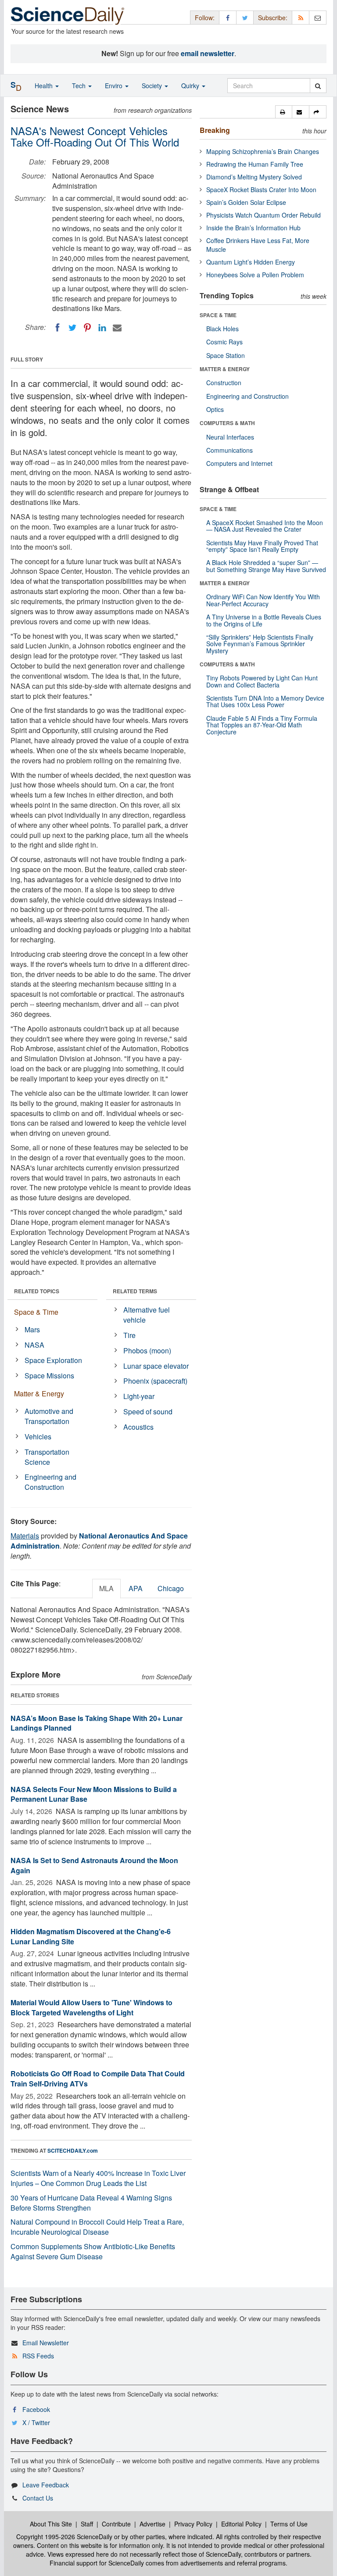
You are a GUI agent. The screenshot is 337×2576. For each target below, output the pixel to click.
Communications (229, 450)
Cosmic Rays (224, 342)
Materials (25, 1536)
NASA (34, 1345)
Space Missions (49, 1376)
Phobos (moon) (147, 1351)
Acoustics (138, 1427)
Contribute (116, 2524)
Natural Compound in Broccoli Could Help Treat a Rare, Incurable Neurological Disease (97, 2227)
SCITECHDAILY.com (73, 2150)
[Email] (117, 328)
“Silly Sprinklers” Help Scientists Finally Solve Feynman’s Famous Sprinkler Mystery (260, 644)
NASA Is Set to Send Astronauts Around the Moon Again (94, 1865)
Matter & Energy (39, 1394)
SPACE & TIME (218, 315)
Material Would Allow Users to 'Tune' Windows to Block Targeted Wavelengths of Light (91, 2007)
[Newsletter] (318, 17)
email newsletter (208, 53)
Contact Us (38, 2498)
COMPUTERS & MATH (227, 423)
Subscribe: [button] (273, 18)
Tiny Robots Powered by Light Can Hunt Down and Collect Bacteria (262, 681)
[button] (284, 112)
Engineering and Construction (50, 1482)
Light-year (139, 1396)
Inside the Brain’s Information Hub (253, 228)
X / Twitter (36, 2422)
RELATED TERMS (135, 1291)
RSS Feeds (38, 2356)
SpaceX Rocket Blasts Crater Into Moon (261, 190)
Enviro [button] (115, 86)
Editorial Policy (241, 2524)
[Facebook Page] (228, 17)
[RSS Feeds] (301, 17)
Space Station (226, 355)
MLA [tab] (106, 1588)
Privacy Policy (193, 2524)
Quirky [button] (191, 86)
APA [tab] (136, 1588)
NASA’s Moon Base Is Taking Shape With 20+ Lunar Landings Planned (97, 1723)
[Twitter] (72, 328)
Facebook (36, 2409)
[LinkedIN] (102, 328)
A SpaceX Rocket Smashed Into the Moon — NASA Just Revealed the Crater (265, 526)
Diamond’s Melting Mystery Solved (254, 177)
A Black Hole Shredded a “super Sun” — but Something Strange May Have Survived (266, 566)
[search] (318, 86)
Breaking (215, 130)
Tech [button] (80, 86)
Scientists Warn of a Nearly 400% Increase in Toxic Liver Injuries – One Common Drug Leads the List (98, 2178)
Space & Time (36, 1312)
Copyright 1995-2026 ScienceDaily (64, 2537)
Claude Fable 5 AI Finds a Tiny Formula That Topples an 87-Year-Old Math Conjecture (262, 725)
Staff (87, 2524)
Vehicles (38, 1436)
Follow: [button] (205, 18)
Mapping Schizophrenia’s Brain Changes (263, 151)
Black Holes (222, 329)
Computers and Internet (239, 463)
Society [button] (153, 86)
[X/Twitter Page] (245, 17)
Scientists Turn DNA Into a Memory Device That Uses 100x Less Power (265, 701)
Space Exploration (53, 1360)
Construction (224, 383)
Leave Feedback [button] (46, 2485)
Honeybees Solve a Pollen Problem (255, 275)
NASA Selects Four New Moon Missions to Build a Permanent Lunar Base (94, 1794)
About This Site (51, 2524)
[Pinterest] (87, 328)
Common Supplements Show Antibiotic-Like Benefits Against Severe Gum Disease (93, 2251)
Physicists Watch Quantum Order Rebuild (264, 215)
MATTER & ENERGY (225, 369)
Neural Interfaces (230, 437)
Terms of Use (289, 2524)
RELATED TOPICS (37, 1291)
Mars (32, 1329)
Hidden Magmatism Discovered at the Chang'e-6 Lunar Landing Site (91, 1936)
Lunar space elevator (156, 1366)
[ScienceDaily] (68, 15)
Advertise (152, 2524)
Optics (215, 409)
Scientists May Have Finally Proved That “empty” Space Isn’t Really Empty (262, 546)
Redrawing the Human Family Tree (255, 164)
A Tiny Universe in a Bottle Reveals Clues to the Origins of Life (264, 620)
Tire (129, 1335)
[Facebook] (57, 328)
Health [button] (45, 86)
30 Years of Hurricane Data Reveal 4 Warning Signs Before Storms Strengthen (91, 2203)
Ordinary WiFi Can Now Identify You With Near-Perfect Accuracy (263, 600)
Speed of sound (148, 1411)
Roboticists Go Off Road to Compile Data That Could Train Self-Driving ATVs (98, 2079)
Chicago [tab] (171, 1588)
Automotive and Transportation (49, 1416)
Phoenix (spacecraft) (155, 1381)
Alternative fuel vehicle (147, 1315)
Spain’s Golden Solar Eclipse (246, 202)
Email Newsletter (46, 2343)
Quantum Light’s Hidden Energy (251, 262)
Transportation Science (47, 1457)
